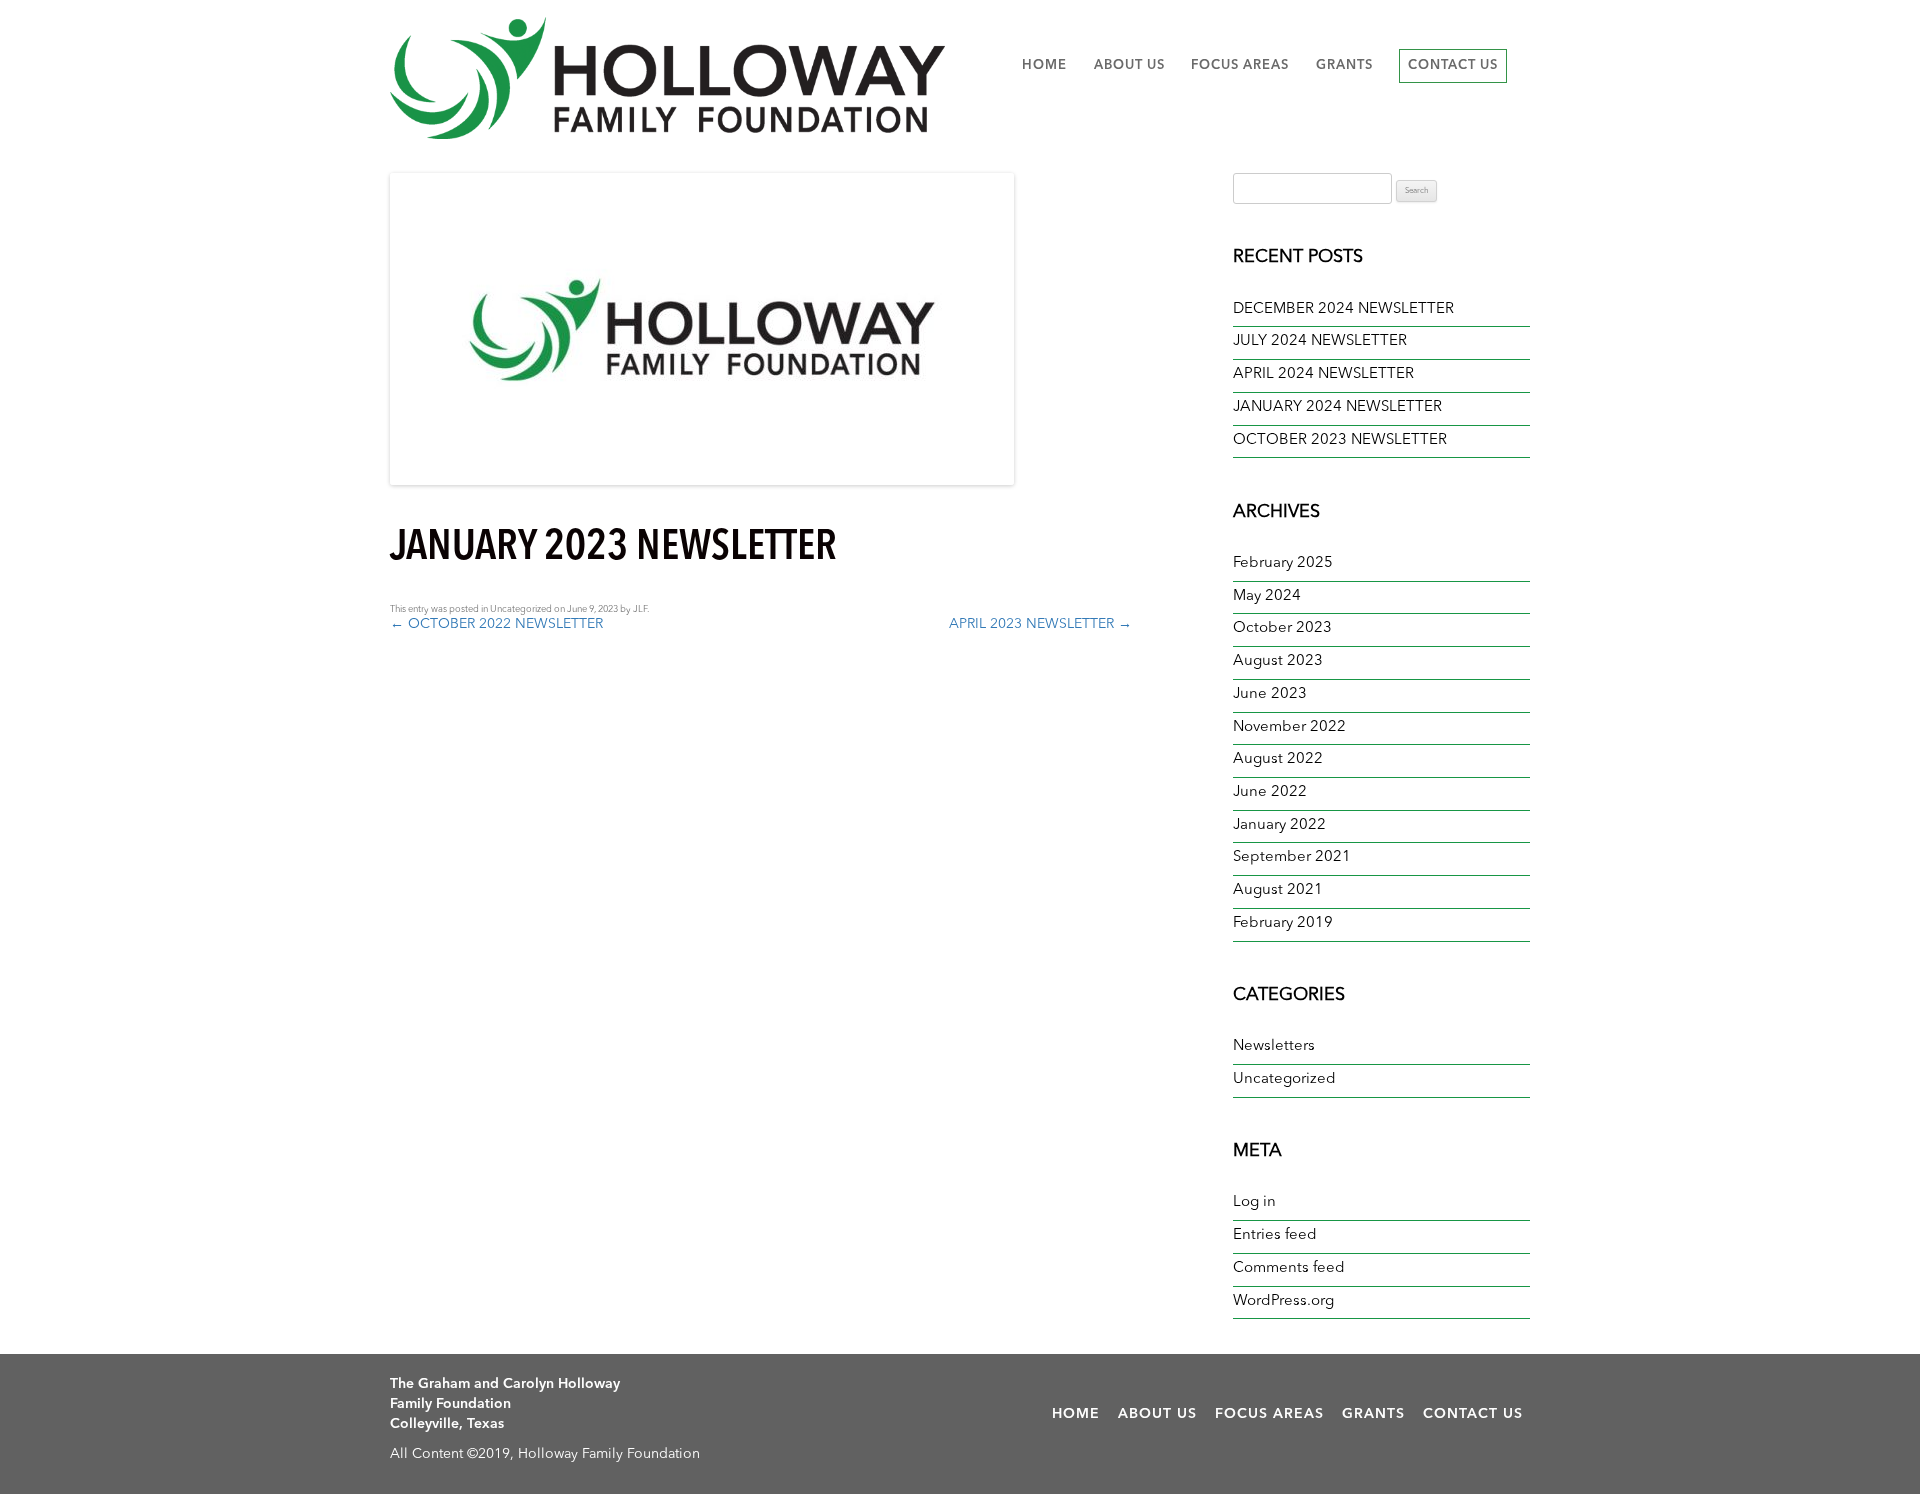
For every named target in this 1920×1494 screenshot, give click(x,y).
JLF (640, 609)
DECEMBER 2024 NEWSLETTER (1343, 309)
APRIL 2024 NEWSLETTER (1323, 374)
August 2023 (1278, 661)
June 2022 (1270, 792)
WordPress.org (1283, 1301)
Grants (1344, 65)
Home (1044, 65)
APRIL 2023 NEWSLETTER (1040, 624)
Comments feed (1289, 1268)
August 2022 (1278, 759)
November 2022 (1289, 727)
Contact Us (1453, 65)
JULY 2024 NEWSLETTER (1320, 341)
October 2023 (1282, 628)
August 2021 (1278, 890)
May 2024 (1267, 596)
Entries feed (1275, 1235)
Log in (1254, 1202)
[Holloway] (667, 78)
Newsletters (1274, 1046)
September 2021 (1292, 857)
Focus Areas (1240, 65)
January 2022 (1279, 825)
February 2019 (1283, 923)
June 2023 (1270, 694)
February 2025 (1283, 563)
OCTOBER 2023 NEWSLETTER (1340, 440)
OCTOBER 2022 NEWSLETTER (496, 624)
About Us (1129, 65)
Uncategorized (521, 609)
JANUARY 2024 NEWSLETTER (1337, 407)
